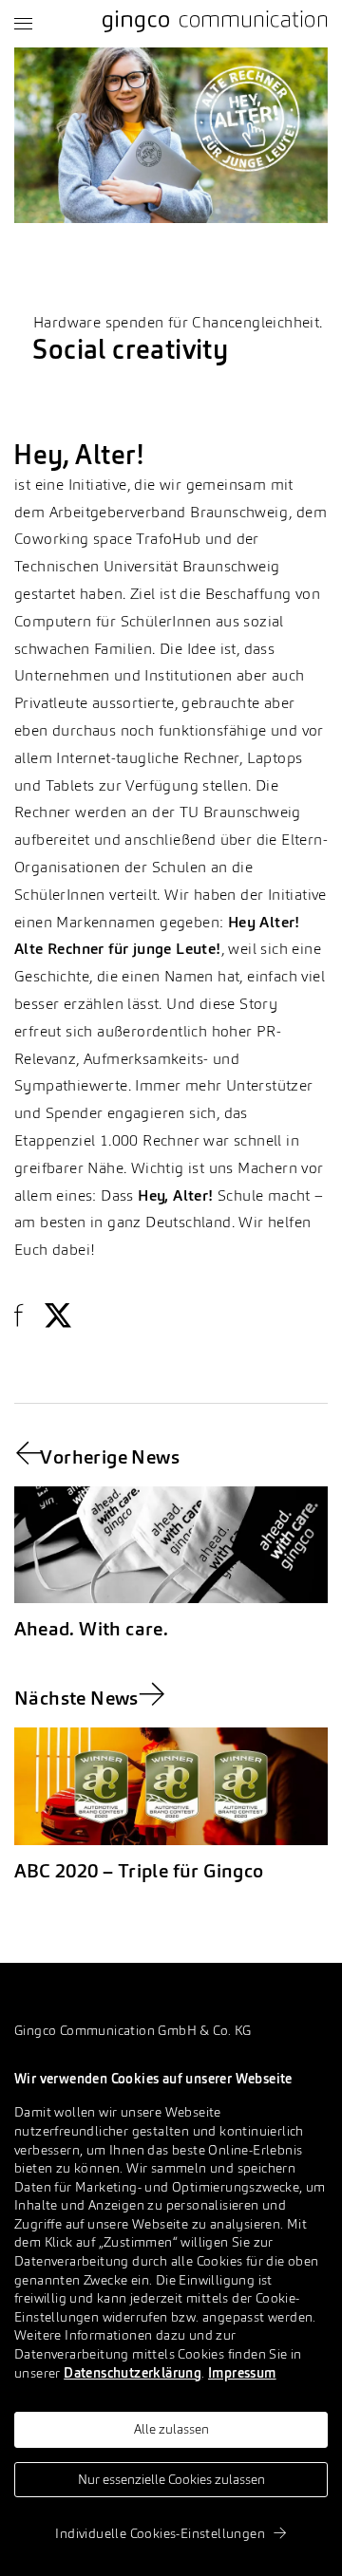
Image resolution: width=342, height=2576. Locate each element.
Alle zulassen (171, 2430)
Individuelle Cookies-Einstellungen (160, 2534)
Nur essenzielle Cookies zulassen (171, 2480)
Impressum (242, 2374)
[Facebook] (26, 1316)
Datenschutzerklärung (133, 2374)
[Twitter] (58, 1316)
